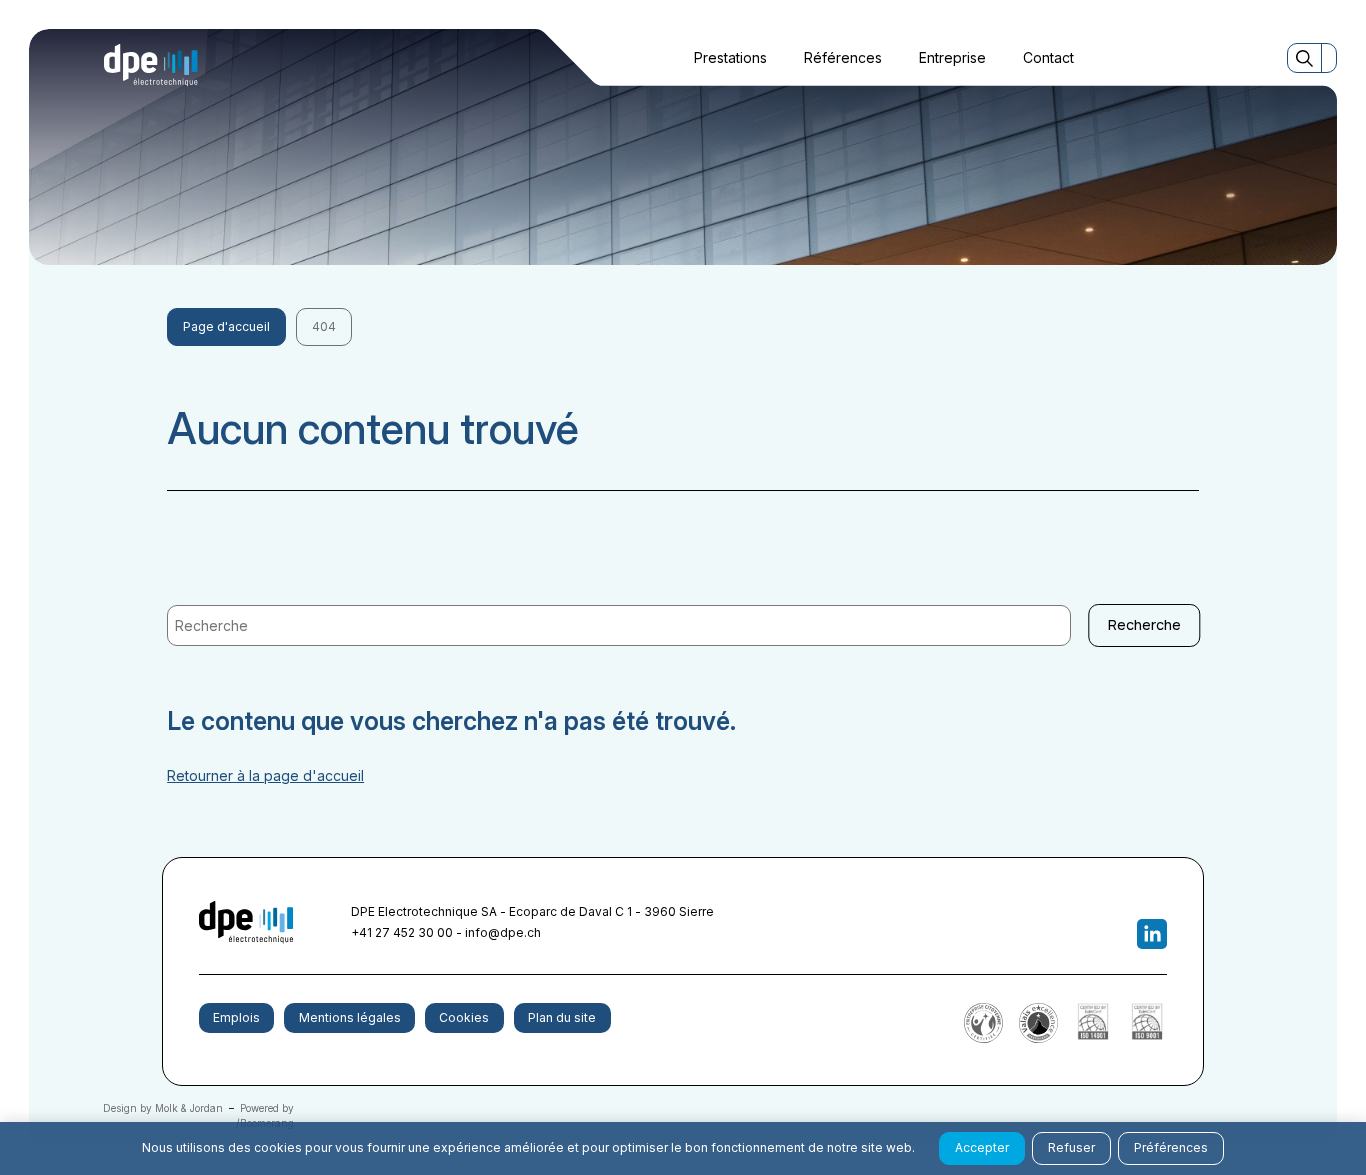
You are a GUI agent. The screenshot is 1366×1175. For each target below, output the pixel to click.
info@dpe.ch (503, 932)
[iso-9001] (1147, 1038)
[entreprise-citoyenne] (983, 1038)
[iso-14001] (1093, 1038)
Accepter (982, 1147)
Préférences (1171, 1147)
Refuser (1071, 1147)
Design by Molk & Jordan (163, 1108)
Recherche (1144, 624)
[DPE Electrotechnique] (151, 65)
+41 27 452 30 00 (402, 932)
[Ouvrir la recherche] (1304, 57)
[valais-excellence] (1038, 1038)
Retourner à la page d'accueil (265, 775)
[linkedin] (1152, 934)
